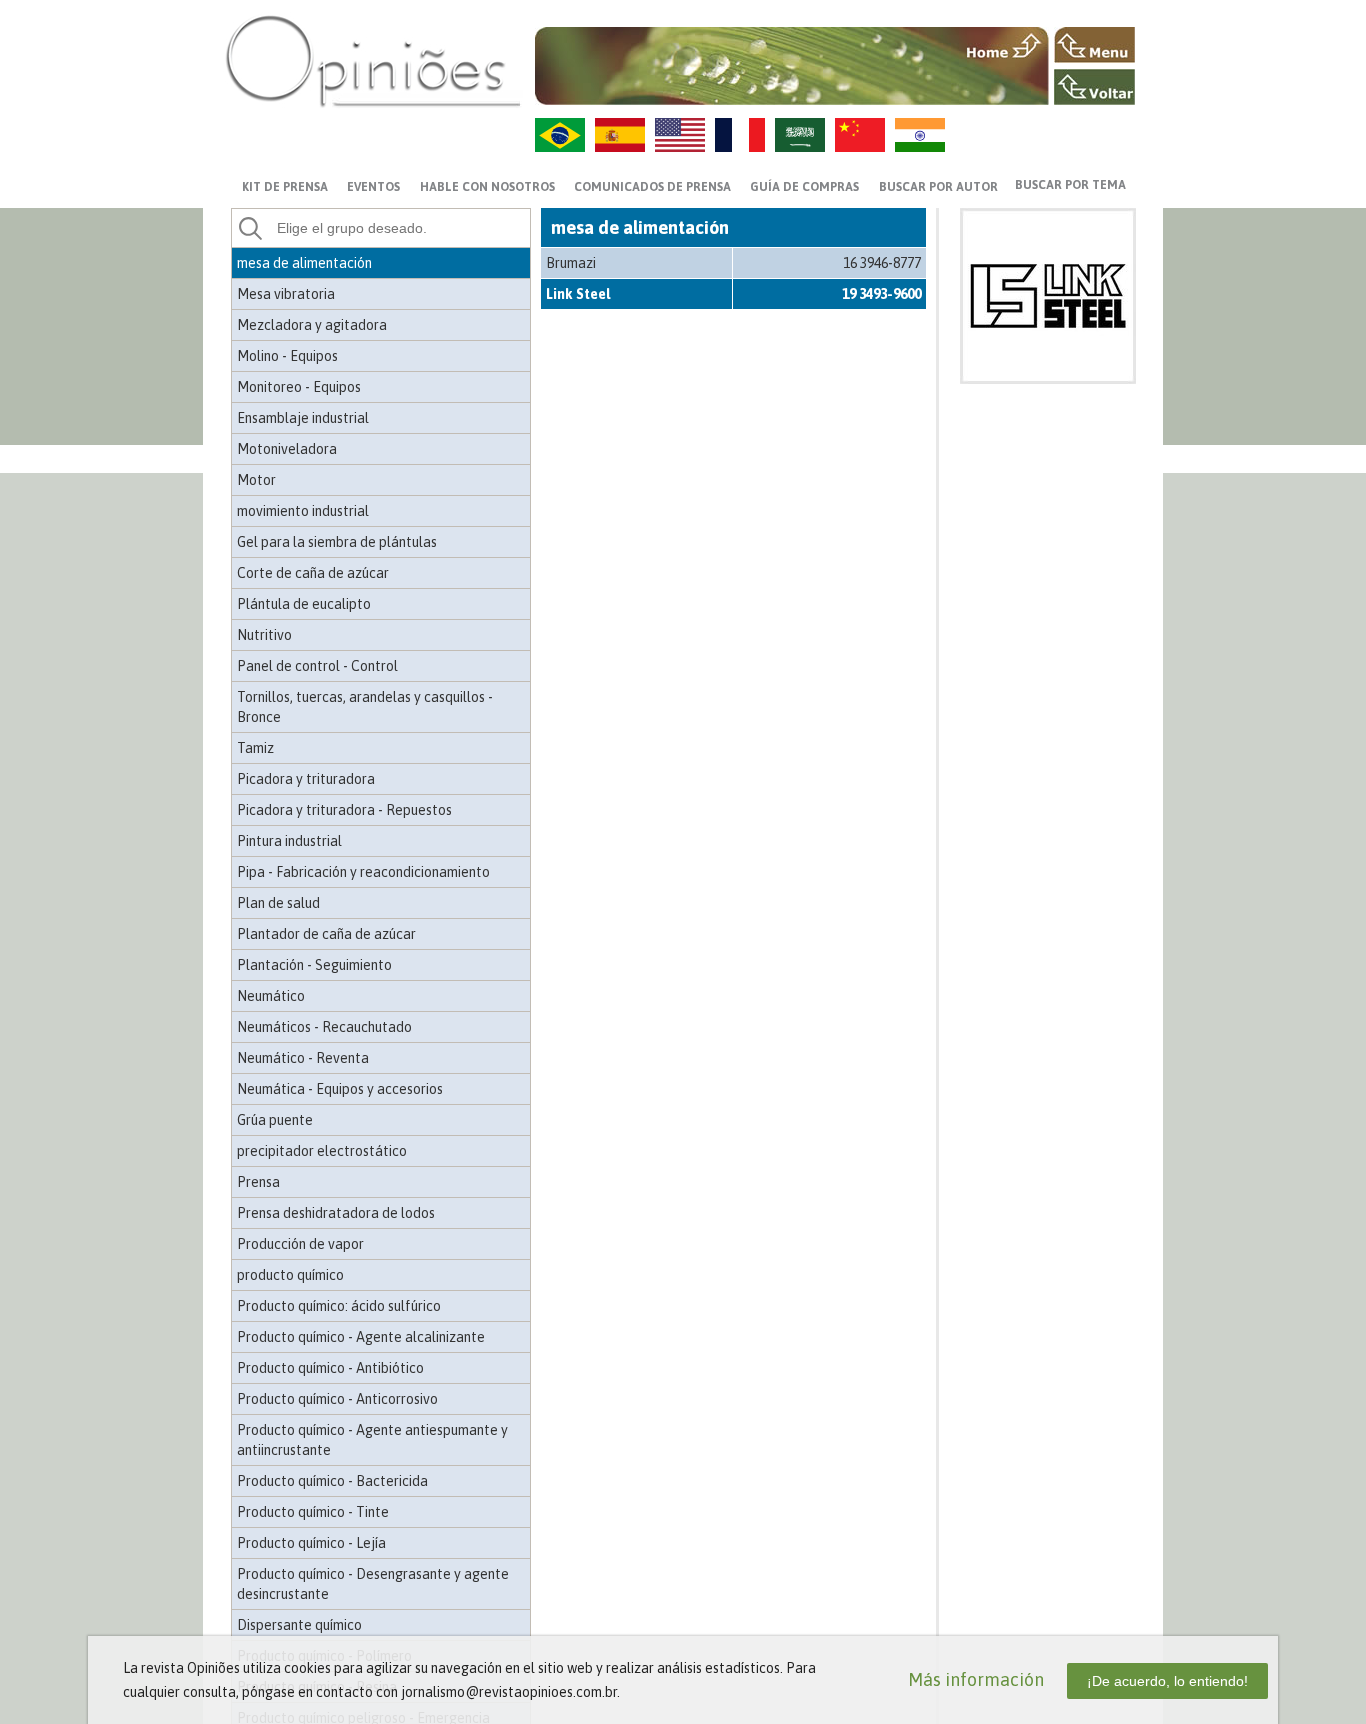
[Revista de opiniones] (373, 60)
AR (800, 135)
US (680, 135)
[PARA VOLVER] (1094, 87)
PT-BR (560, 135)
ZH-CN (860, 135)
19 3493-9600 (881, 294)
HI (920, 135)
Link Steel (578, 294)
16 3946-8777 (882, 263)
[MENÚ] (1094, 45)
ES (620, 135)
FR (740, 135)
